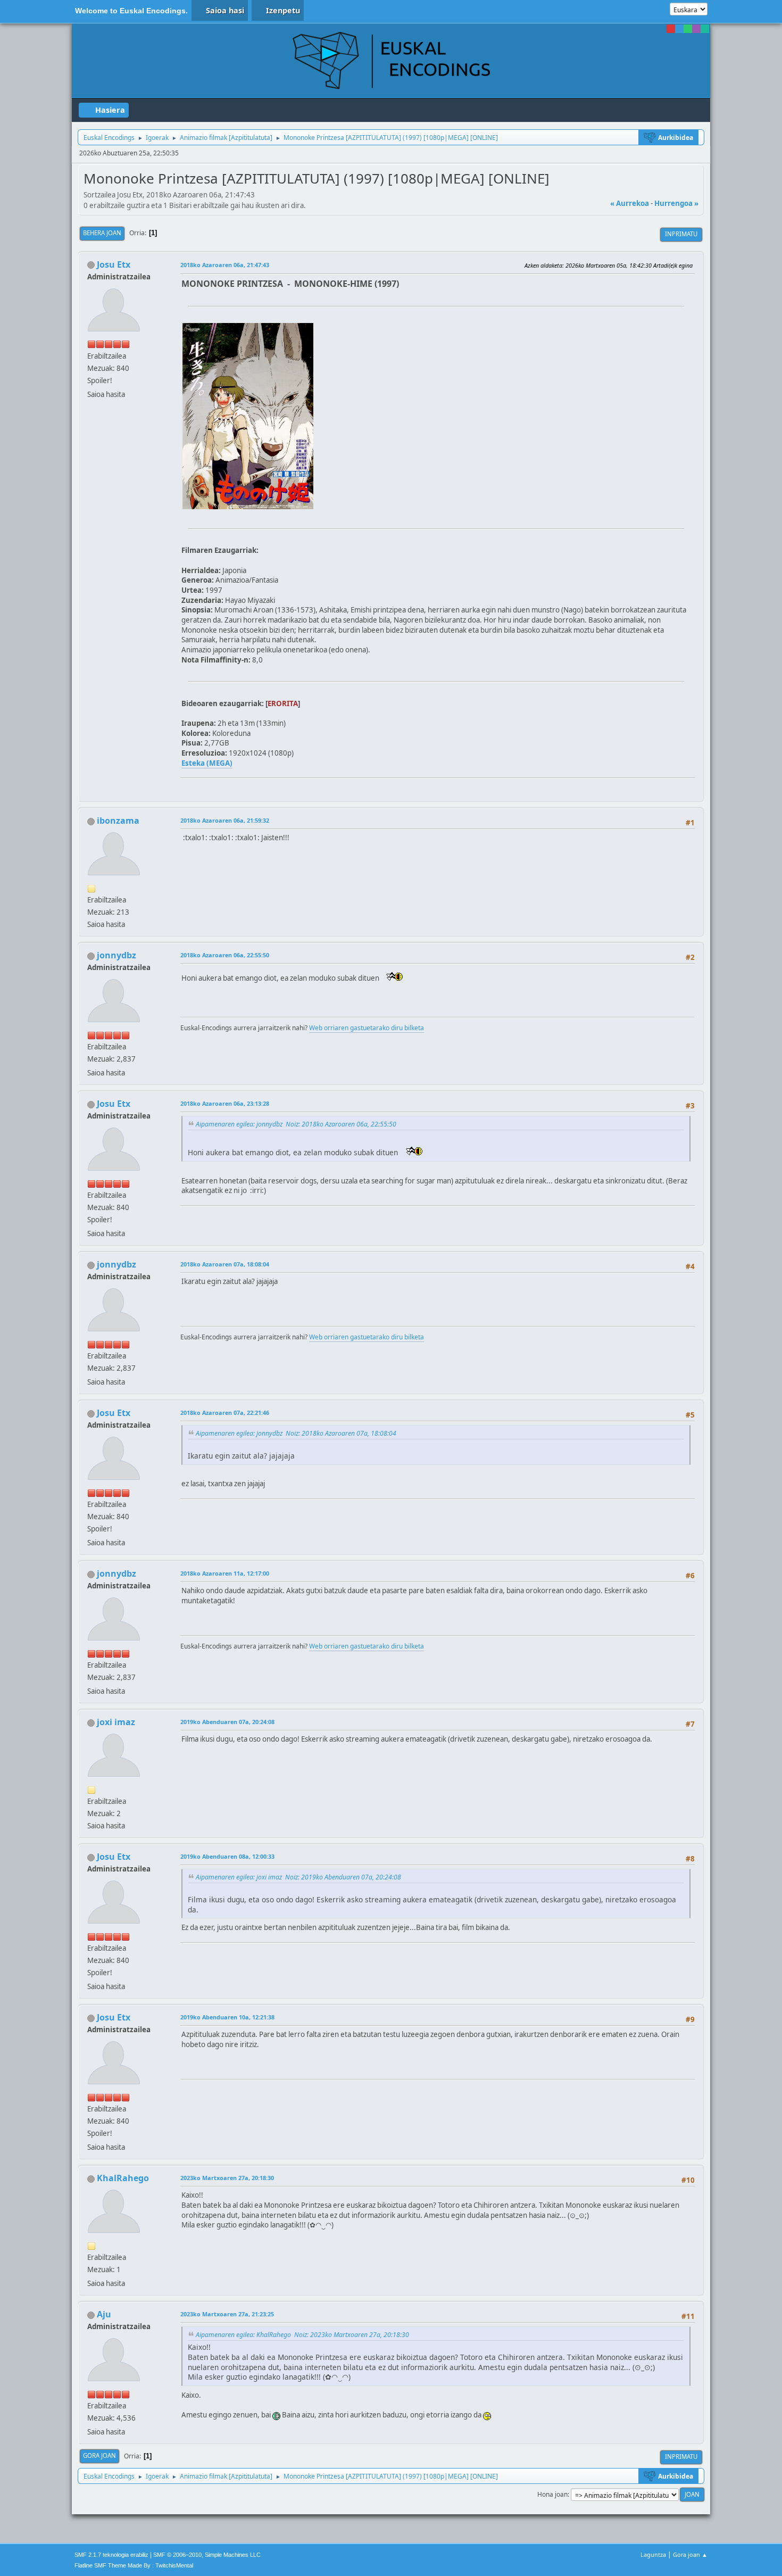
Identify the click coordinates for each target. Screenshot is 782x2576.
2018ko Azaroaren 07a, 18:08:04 (225, 1264)
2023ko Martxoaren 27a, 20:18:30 (227, 2178)
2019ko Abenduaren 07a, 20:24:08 (227, 1722)
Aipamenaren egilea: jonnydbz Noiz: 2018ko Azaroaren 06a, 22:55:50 (296, 1124)
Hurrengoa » (676, 203)
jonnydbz (117, 955)
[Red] (671, 29)
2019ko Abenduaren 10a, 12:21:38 (227, 2017)
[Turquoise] (705, 29)
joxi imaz (116, 1722)
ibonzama (118, 821)
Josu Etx (114, 264)
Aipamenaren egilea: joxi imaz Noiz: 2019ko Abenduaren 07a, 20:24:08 (298, 1877)
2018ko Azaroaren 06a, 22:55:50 (225, 955)
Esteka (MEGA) (207, 763)
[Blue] (679, 29)
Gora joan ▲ (690, 2554)
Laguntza (653, 2554)
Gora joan (99, 2455)
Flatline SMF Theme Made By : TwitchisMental (134, 2565)
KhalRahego (123, 2178)
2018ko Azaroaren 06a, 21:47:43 (225, 265)
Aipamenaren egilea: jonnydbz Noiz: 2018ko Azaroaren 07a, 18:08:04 (296, 1433)
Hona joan (552, 2494)
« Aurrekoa (630, 203)
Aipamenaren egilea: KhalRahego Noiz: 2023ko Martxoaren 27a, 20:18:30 (302, 2335)
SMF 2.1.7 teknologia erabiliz (111, 2555)
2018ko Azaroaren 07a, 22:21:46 (225, 1413)
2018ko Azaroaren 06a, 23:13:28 (225, 1103)
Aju (104, 2314)
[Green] (688, 29)
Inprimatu (681, 234)
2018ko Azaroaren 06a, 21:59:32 (225, 820)
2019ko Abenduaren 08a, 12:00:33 (227, 1856)
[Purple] (696, 29)
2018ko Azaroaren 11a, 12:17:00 (225, 1573)
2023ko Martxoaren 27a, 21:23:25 (227, 2314)
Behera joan (102, 233)
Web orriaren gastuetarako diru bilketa (367, 1028)
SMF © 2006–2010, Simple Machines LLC (207, 2555)
